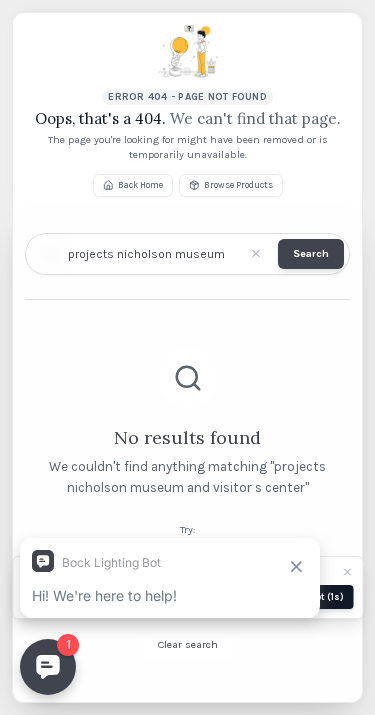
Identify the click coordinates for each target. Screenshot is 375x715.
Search (311, 253)
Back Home (140, 185)
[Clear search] (255, 253)
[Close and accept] (347, 572)
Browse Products (238, 185)
